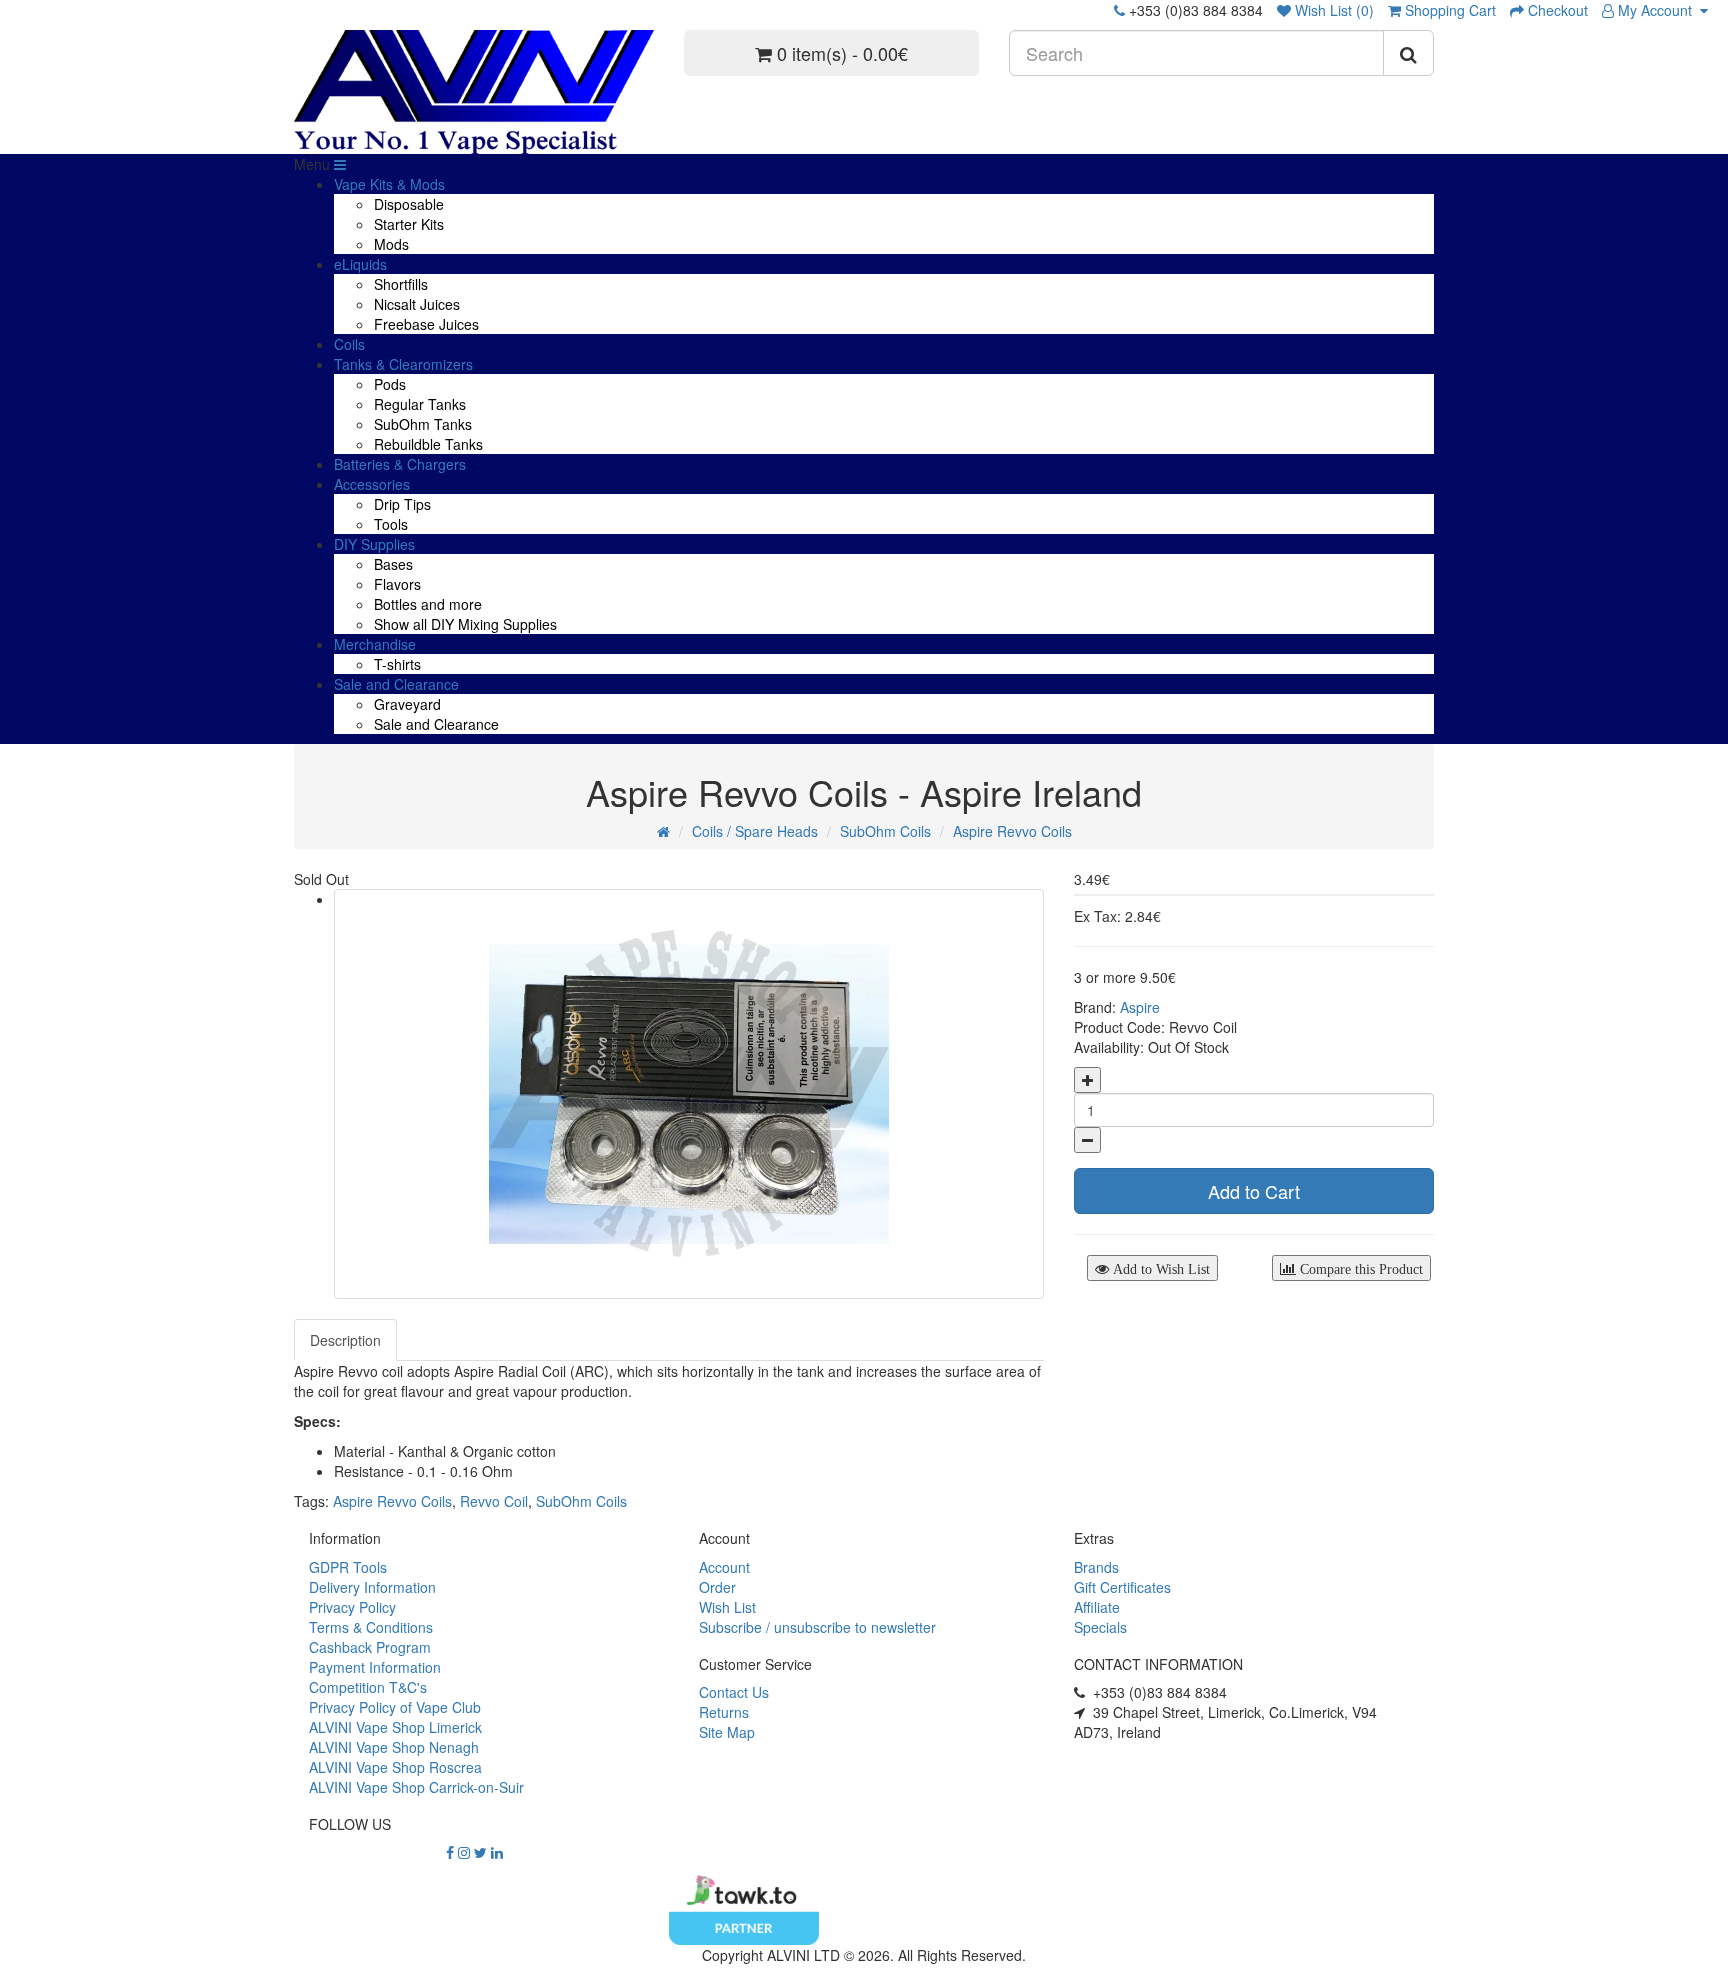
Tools (391, 524)
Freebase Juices (426, 324)
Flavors (397, 584)
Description (345, 1340)
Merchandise (375, 644)
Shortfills (401, 284)
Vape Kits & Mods (389, 184)
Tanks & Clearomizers (403, 364)
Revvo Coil (494, 1501)
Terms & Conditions (371, 1627)
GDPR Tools (348, 1567)
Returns (724, 1712)
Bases (393, 564)
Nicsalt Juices (417, 304)
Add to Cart (1254, 1191)
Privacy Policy (352, 1607)
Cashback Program (370, 1647)
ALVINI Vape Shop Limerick (395, 1727)
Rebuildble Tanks (428, 444)
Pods (390, 384)
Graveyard (407, 704)
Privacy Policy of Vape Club (395, 1707)
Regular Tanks (420, 404)
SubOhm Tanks (423, 424)
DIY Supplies (374, 544)
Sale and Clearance (396, 684)
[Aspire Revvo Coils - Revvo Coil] (689, 1094)
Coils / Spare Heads (755, 831)
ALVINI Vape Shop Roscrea (395, 1767)
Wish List (727, 1607)
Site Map (727, 1732)
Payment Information (375, 1667)
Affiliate (1097, 1607)
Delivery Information (372, 1587)
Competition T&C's (368, 1687)
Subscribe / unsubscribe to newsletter (817, 1627)
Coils (349, 344)
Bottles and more (428, 604)
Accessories (372, 484)
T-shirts (397, 664)
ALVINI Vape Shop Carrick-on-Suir (416, 1787)
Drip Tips (402, 504)
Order (717, 1587)
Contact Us (734, 1692)
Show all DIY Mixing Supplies (465, 624)
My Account (1657, 10)
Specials (1100, 1627)
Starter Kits (409, 224)
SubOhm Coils (885, 831)
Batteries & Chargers (400, 464)
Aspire (1140, 1007)
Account (724, 1567)
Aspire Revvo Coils (1012, 831)
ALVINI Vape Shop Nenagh (394, 1747)
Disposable (409, 204)
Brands (1096, 1567)
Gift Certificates (1122, 1587)
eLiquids (360, 264)
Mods (391, 244)
